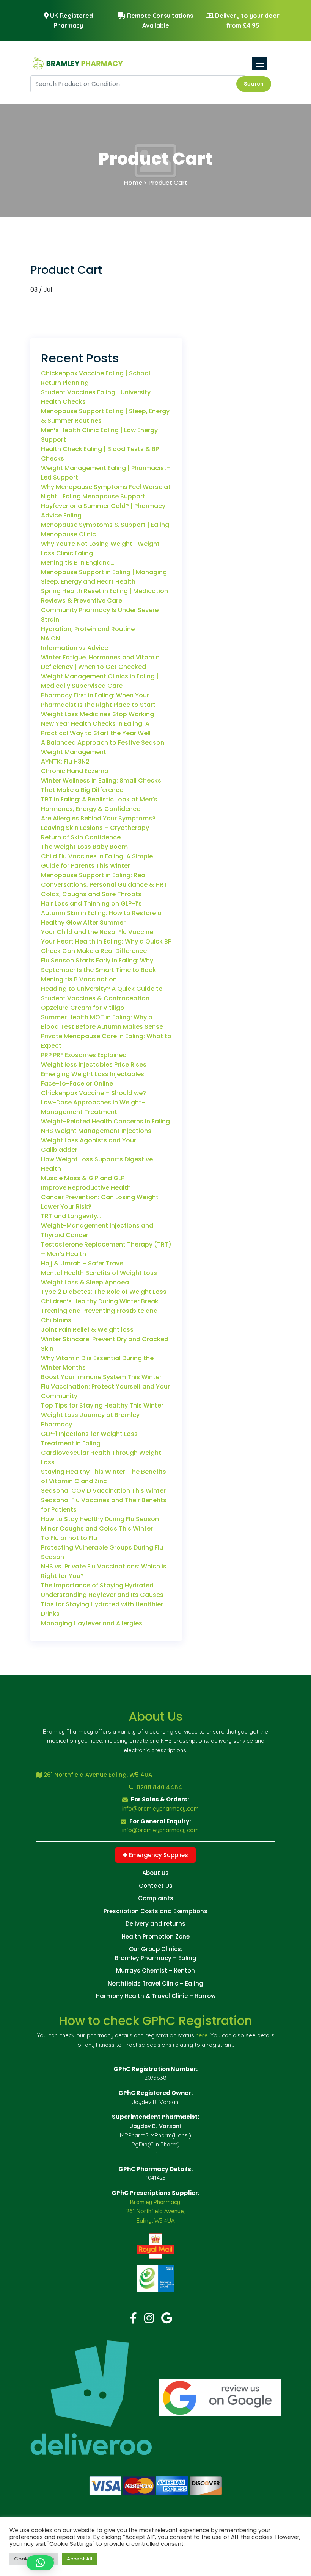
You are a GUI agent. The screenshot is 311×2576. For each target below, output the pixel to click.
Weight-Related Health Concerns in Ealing (105, 1121)
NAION (50, 638)
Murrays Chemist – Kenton (155, 1971)
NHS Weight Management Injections (96, 1131)
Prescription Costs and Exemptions (155, 1911)
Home (133, 183)
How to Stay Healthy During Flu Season (100, 1519)
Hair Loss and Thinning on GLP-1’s (91, 904)
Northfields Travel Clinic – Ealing (155, 1983)
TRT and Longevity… (71, 1216)
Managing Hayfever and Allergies (92, 1623)
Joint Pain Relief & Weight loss (87, 1330)
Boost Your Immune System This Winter (101, 1377)
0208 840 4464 (159, 1787)
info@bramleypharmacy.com (160, 1808)
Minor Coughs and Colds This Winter (97, 1529)
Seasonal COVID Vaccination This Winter (103, 1491)
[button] (40, 2563)
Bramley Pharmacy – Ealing (156, 1958)
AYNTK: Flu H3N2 (65, 762)
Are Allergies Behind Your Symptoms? (98, 818)
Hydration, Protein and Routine (88, 629)
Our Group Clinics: (156, 1949)
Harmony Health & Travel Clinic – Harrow (156, 1996)
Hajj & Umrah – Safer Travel (83, 1263)
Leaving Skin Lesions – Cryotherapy (95, 828)
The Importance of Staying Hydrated (97, 1585)
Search (254, 84)
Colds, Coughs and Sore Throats (91, 894)
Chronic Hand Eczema (75, 771)
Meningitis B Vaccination (79, 979)
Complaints (156, 1898)
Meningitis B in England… (78, 563)
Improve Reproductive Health (86, 1188)
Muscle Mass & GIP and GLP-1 (85, 1178)
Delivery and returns (155, 1924)
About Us (155, 1873)
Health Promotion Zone (156, 1936)
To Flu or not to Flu (69, 1538)
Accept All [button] (80, 2559)
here (202, 2035)
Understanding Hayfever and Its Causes (102, 1595)
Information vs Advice (75, 648)
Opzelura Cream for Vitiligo (83, 1008)
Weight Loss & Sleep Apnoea (85, 1282)
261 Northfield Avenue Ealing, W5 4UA (98, 1775)
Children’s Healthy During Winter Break (100, 1301)
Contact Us (156, 1886)
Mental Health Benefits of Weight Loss (99, 1273)
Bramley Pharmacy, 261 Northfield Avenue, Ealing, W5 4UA (156, 2211)
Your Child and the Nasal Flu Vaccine (97, 932)
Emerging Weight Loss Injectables (93, 1074)
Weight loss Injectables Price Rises (94, 1065)
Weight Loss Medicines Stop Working (97, 714)
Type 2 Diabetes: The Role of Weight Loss (104, 1292)
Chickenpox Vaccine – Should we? (93, 1093)
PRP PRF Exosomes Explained (84, 1055)
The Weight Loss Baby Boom (84, 847)
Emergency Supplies (158, 1855)
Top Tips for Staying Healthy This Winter (102, 1405)
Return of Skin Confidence (81, 837)
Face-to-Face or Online (77, 1083)
